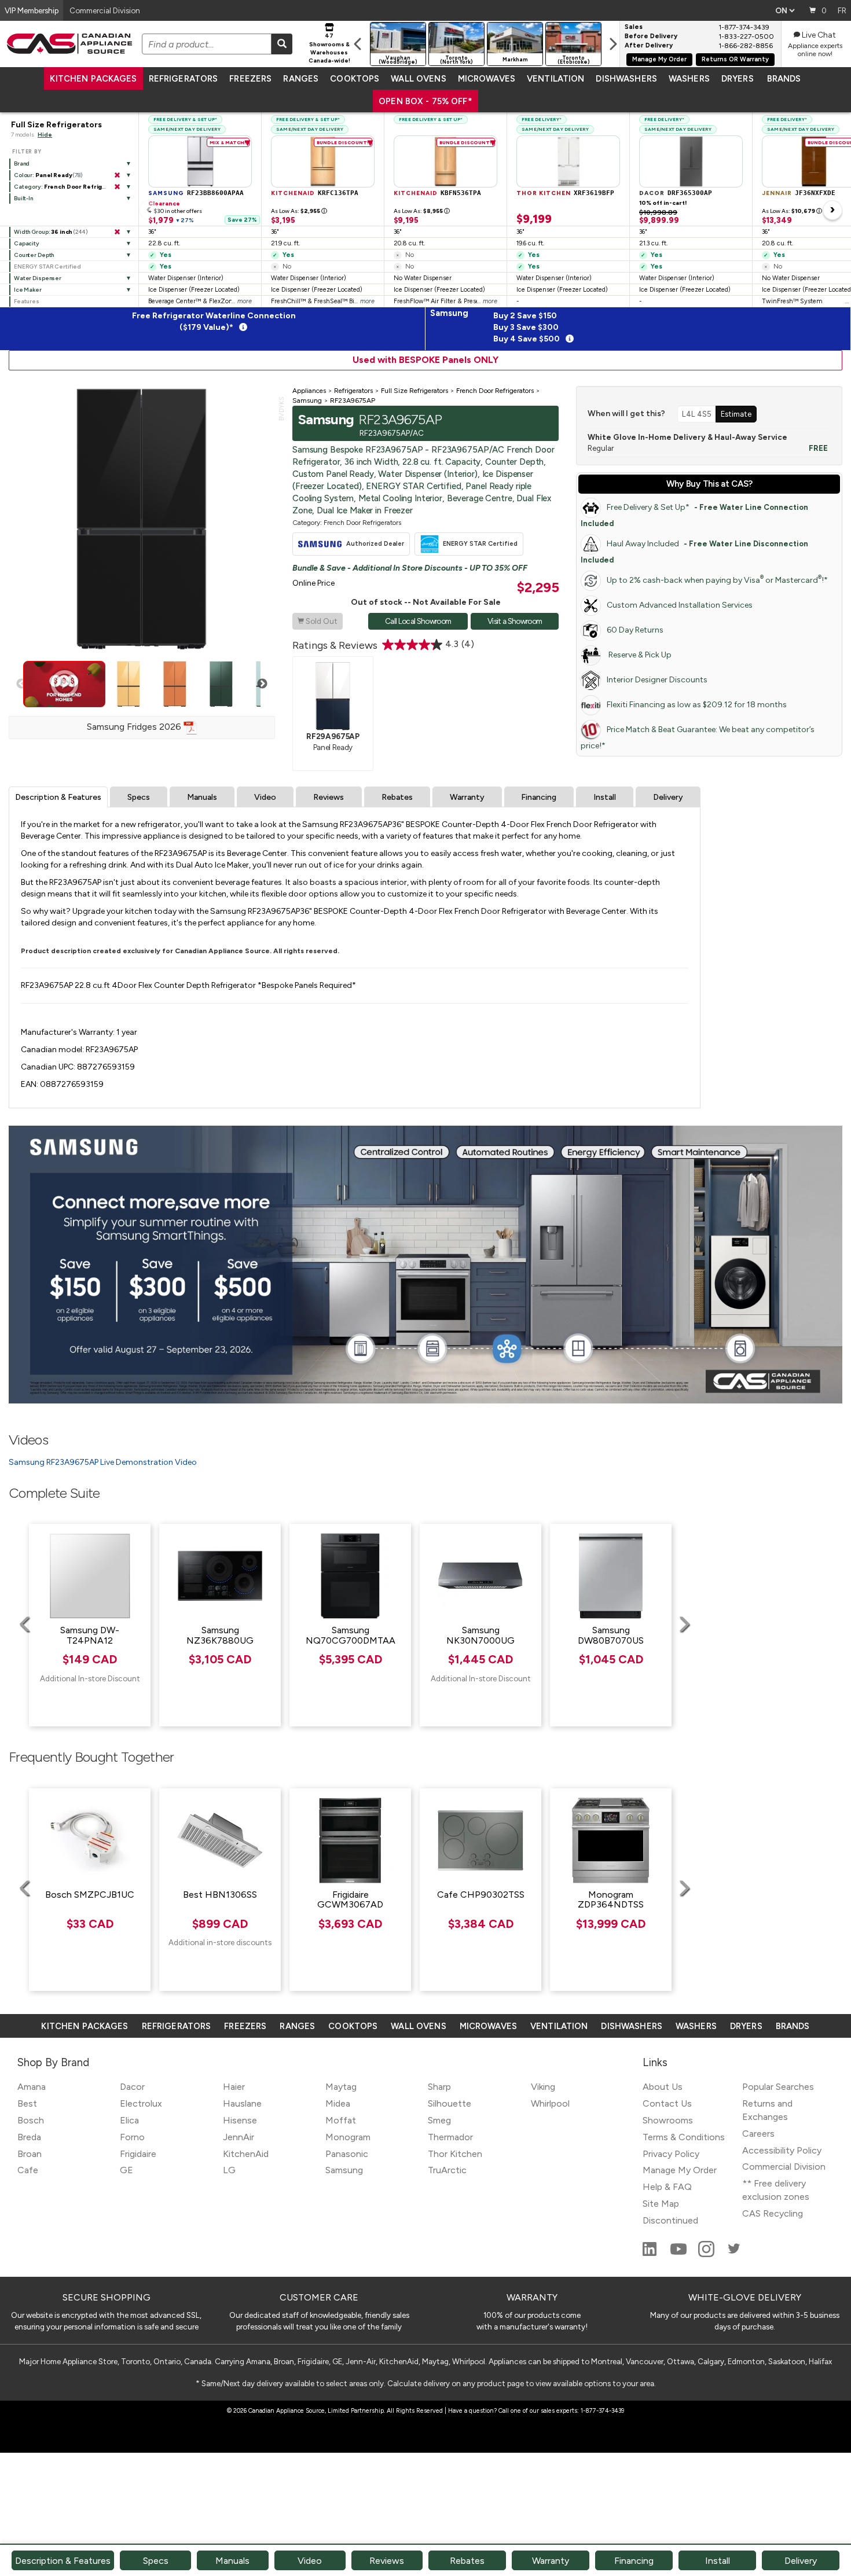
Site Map (661, 2204)
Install (605, 797)
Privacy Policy (671, 2154)
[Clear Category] (117, 187)
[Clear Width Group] (117, 232)
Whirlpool (550, 2103)
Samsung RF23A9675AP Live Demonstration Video (103, 1462)
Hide (45, 135)
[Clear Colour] (117, 175)
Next (262, 684)
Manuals (202, 797)
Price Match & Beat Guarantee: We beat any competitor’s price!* (698, 738)
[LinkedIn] (651, 2254)
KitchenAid (246, 2154)
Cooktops (355, 79)
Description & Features (58, 797)
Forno (132, 2137)
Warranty (467, 797)
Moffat (341, 2120)
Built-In (23, 198)
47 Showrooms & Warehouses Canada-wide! (329, 48)
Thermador (450, 2137)
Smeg (439, 2120)
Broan (30, 2154)
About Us (663, 2087)
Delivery (668, 797)
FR (842, 10)
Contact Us (667, 2103)
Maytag (341, 2087)
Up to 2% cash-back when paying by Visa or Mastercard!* (717, 580)
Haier (234, 2087)
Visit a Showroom (515, 621)
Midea (338, 2103)
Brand (22, 163)
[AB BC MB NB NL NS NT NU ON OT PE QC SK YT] (785, 10)
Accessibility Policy (782, 2150)
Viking (543, 2087)
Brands (784, 79)
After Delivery (649, 46)
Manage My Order (659, 59)
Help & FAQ (667, 2187)
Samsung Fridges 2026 (135, 727)
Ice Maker (28, 290)
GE (126, 2170)
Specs (139, 797)
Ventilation (555, 79)
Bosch (31, 2120)
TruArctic (447, 2170)
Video (265, 797)
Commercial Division (784, 2167)
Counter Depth (34, 255)
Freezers (250, 79)
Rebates (397, 797)
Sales (634, 27)
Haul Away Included (694, 552)
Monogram (348, 2137)
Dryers (738, 79)
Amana (32, 2087)
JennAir (239, 2137)
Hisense (240, 2120)
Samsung (344, 2170)
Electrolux (141, 2103)
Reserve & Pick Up (639, 655)
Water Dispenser (38, 278)
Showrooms (668, 2120)
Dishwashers (626, 79)
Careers (758, 2134)
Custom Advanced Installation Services (680, 605)
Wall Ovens (418, 79)
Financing (539, 797)
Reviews (329, 797)
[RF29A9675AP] (333, 696)
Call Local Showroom (418, 621)
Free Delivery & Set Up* (694, 515)
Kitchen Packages (93, 79)
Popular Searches (778, 2087)
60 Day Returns (635, 630)
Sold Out (318, 621)
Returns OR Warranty (735, 59)
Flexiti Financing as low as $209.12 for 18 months (697, 705)
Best (27, 2103)
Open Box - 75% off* (425, 101)
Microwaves (487, 79)
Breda (29, 2137)
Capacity (27, 243)
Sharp (439, 2087)
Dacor (132, 2087)
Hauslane (242, 2103)
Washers (689, 79)
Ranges (301, 79)
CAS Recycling (773, 2213)
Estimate (736, 414)
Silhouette (450, 2103)
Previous (21, 684)
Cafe (28, 2170)
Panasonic (347, 2154)
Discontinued (670, 2220)
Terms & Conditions (684, 2137)
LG (229, 2170)
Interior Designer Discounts (657, 680)
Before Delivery (651, 36)
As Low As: (299, 211)
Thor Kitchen (455, 2154)
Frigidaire (138, 2154)
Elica (129, 2120)
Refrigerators (184, 79)
